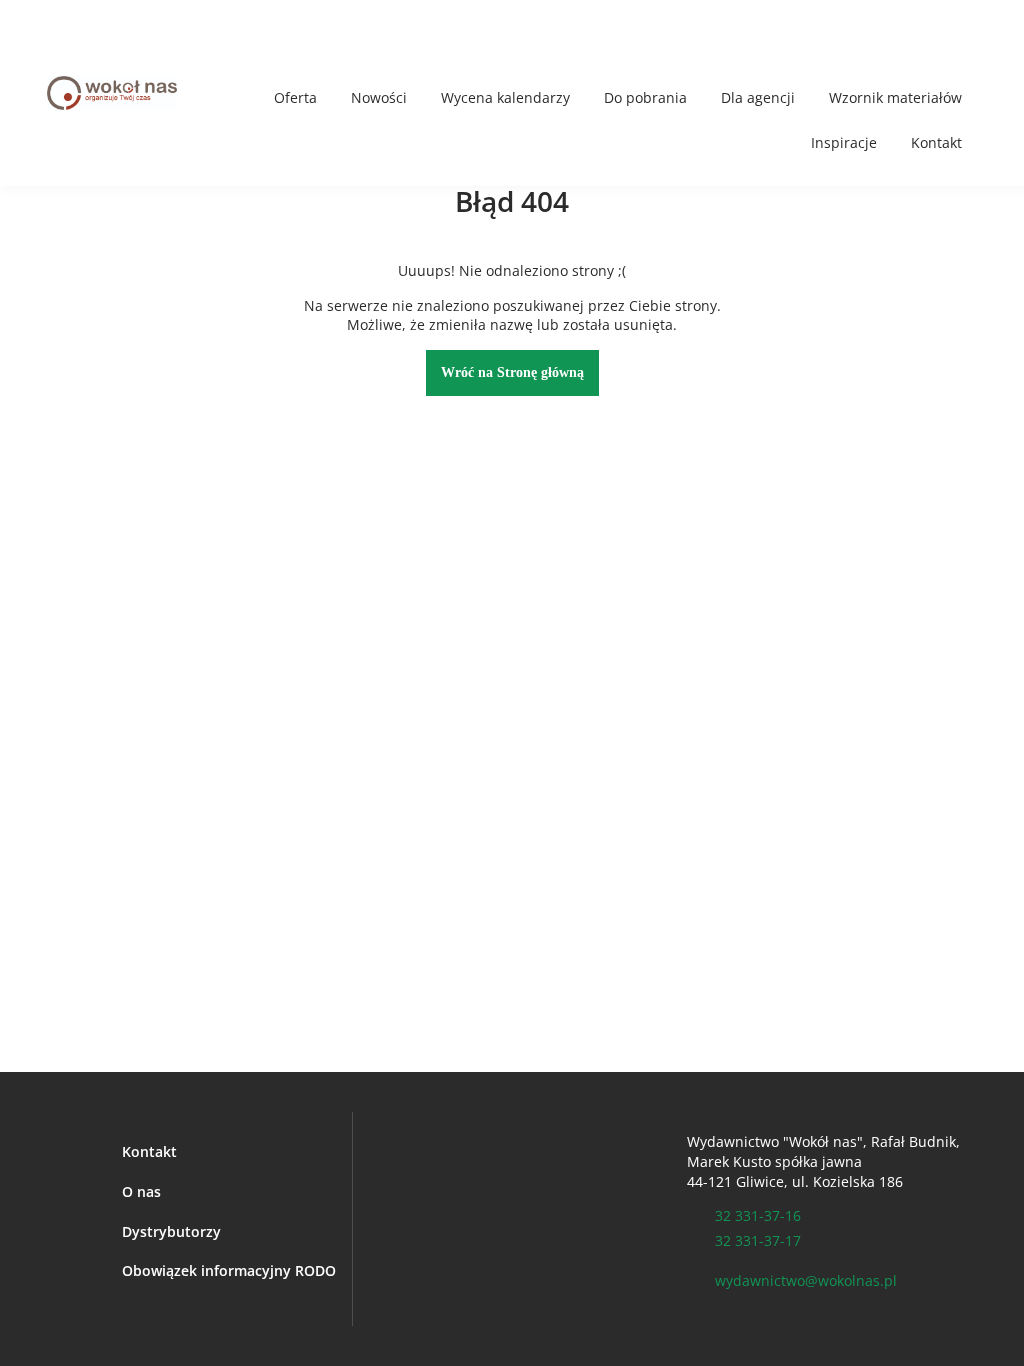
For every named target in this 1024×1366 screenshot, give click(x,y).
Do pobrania (645, 97)
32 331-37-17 (758, 1240)
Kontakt (936, 142)
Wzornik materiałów (895, 97)
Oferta (295, 97)
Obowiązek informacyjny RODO (229, 1270)
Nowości (379, 97)
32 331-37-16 (758, 1215)
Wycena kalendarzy (505, 97)
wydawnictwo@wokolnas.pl (806, 1280)
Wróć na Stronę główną (512, 372)
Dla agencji (758, 97)
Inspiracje (844, 142)
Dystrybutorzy (171, 1231)
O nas (141, 1191)
